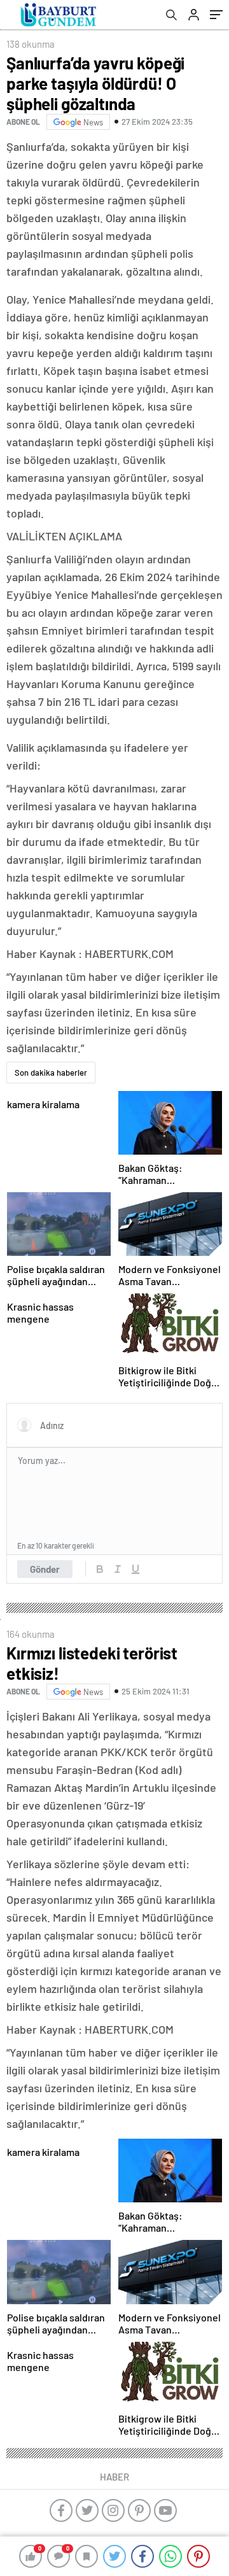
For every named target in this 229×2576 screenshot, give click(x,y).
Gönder (45, 1569)
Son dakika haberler (51, 1073)
